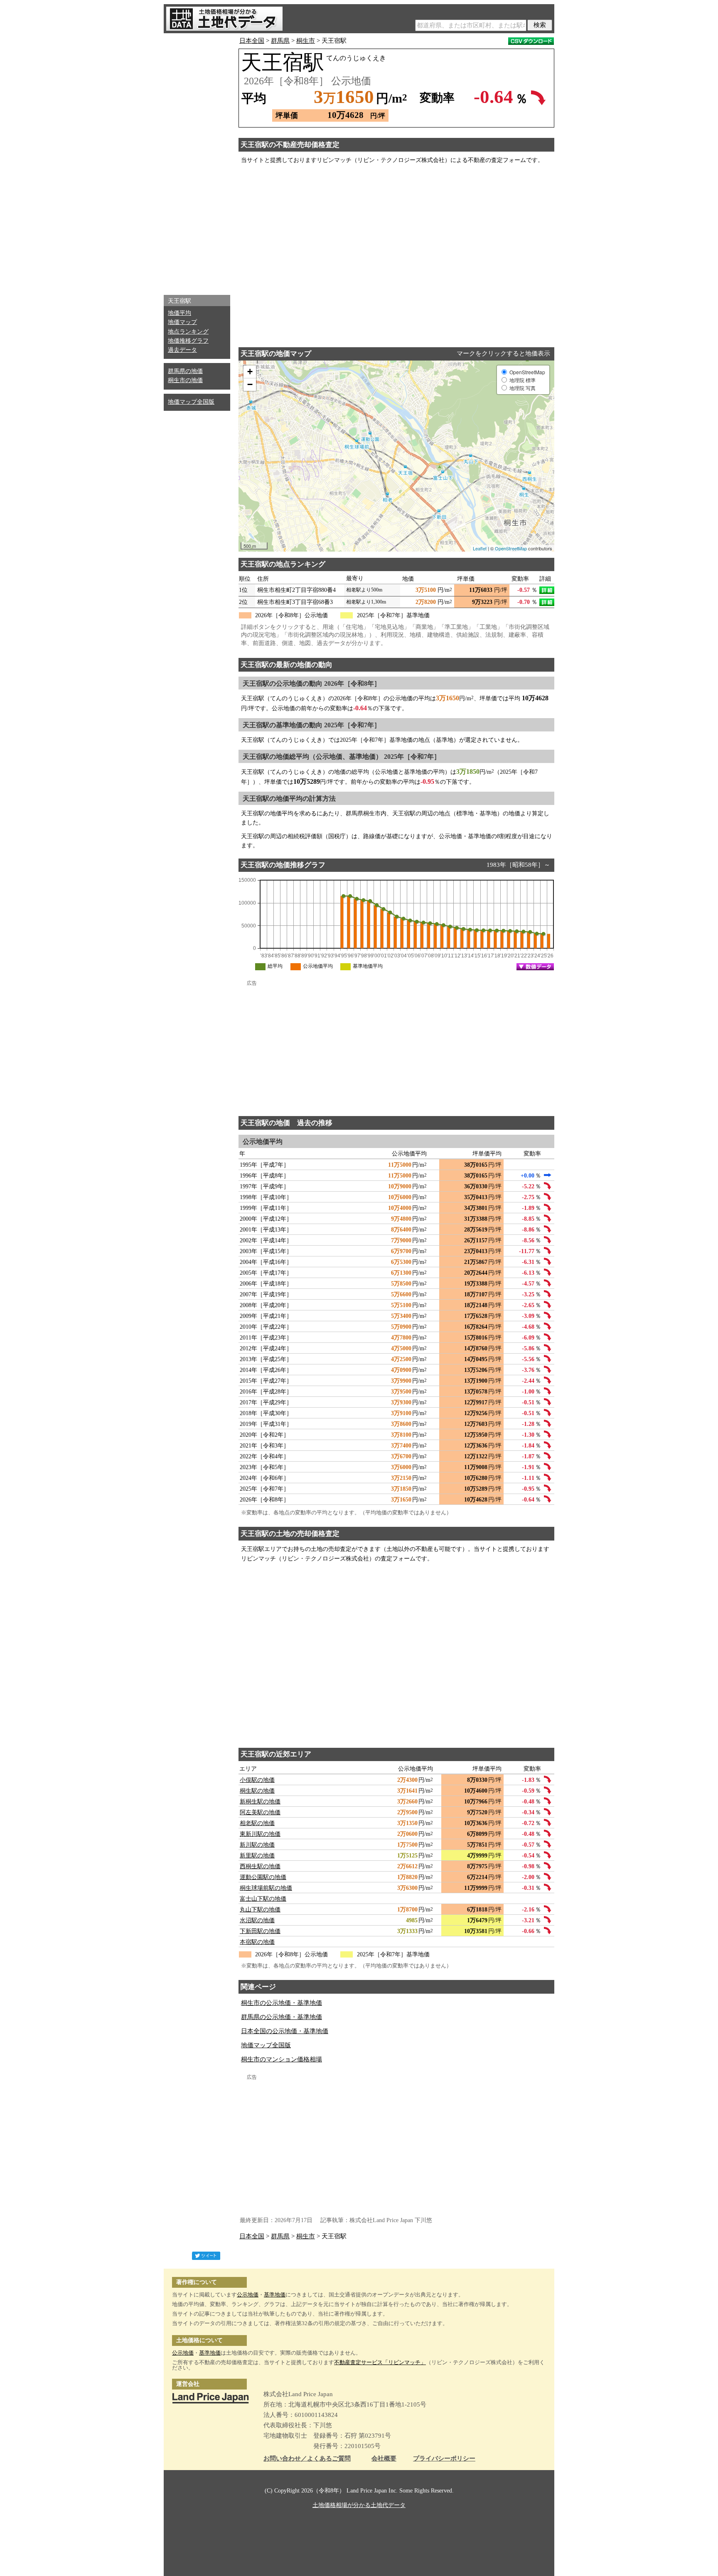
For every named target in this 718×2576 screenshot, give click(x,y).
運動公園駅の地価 (263, 1877)
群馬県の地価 (185, 371)
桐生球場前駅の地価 (266, 1888)
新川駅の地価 (257, 1845)
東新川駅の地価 (260, 1834)
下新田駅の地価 (260, 1931)
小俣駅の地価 (257, 1780)
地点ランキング (188, 332)
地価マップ (182, 322)
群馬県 (280, 41)
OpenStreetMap (511, 548)
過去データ (182, 350)
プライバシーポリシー (444, 2459)
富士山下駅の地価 (263, 1899)
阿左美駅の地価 (260, 1812)
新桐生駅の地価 (260, 1802)
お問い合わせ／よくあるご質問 (307, 2459)
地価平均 (179, 313)
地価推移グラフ (188, 341)
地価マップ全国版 (191, 402)
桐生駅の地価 (257, 1791)
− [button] (250, 384)
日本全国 (252, 41)
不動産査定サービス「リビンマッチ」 (380, 2362)
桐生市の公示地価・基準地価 (282, 2003)
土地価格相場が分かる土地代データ (359, 2505)
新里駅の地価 (257, 1856)
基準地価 (275, 2295)
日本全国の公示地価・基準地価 (285, 2031)
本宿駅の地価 (257, 1942)
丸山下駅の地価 (260, 1910)
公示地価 (248, 2295)
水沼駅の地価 (257, 1920)
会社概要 (384, 2459)
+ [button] (250, 372)
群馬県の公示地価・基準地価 (282, 2017)
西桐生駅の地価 (260, 1866)
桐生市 (306, 41)
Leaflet (480, 548)
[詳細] (547, 590)
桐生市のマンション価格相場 (282, 2059)
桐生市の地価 (185, 380)
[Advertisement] (197, 162)
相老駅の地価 (257, 1823)
